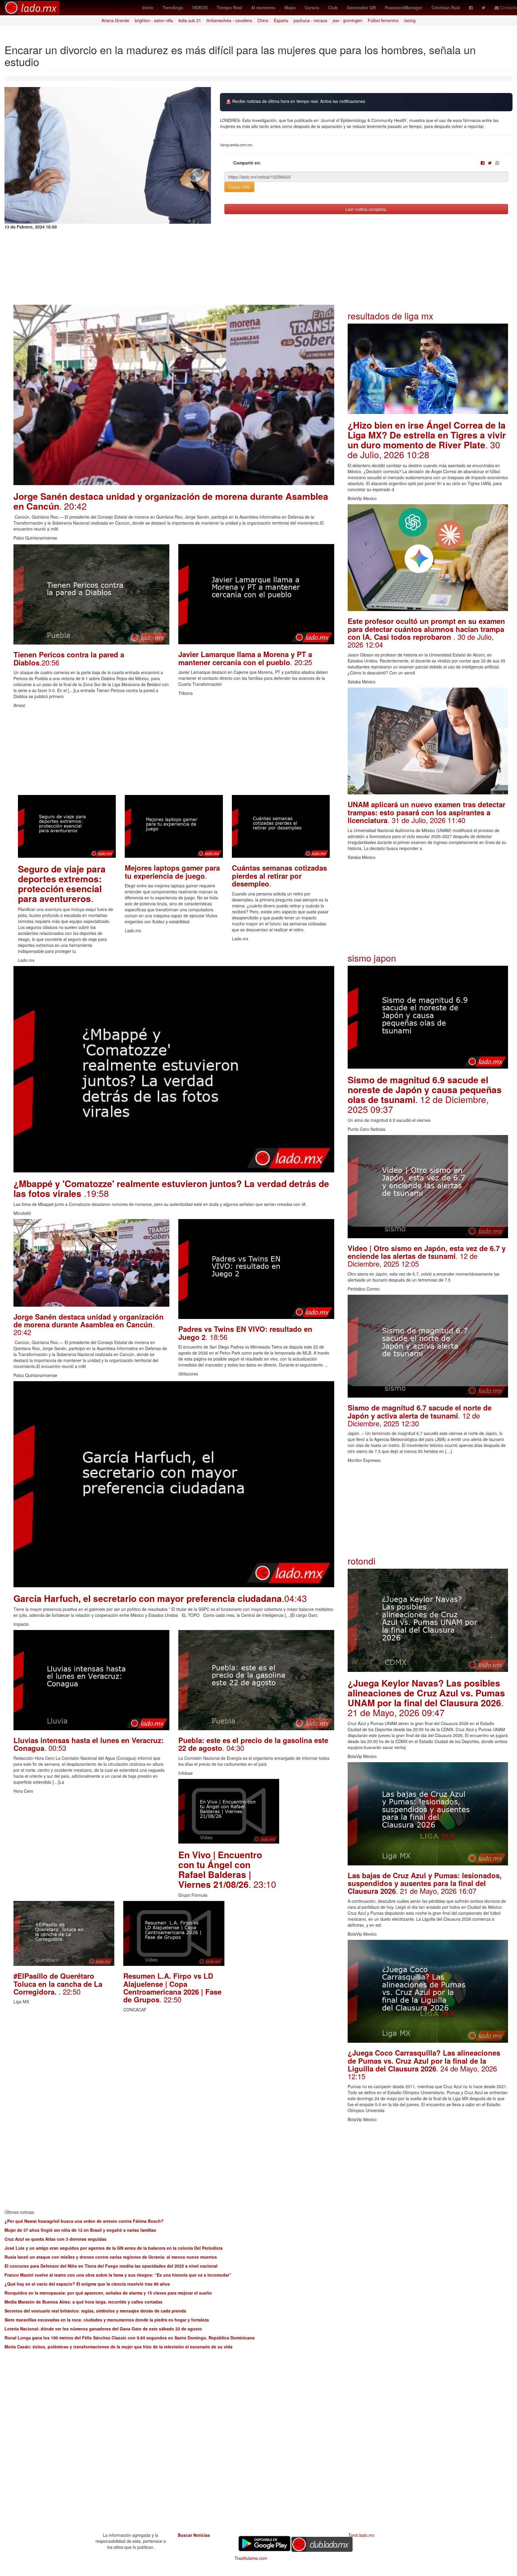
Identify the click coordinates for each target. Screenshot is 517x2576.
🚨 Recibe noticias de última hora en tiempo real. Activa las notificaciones (295, 101)
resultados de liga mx (390, 316)
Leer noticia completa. (366, 209)
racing (410, 20)
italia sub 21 (190, 20)
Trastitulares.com (251, 2558)
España (281, 20)
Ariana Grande (115, 20)
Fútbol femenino (383, 20)
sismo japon (372, 958)
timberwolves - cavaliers (229, 20)
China (263, 20)
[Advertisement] (174, 753)
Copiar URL (239, 187)
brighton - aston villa (154, 20)
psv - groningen (348, 20)
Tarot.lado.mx (361, 2535)
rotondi (362, 1561)
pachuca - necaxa (310, 20)
